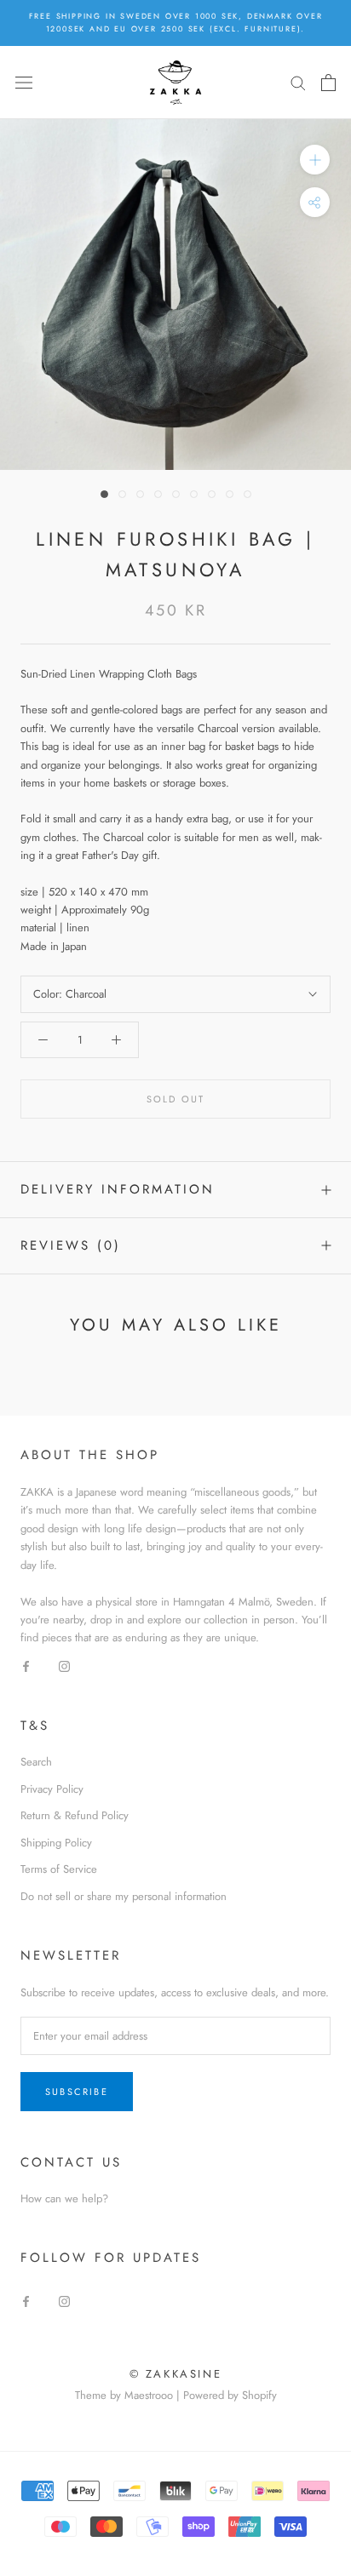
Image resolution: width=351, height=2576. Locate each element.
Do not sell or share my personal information (124, 1896)
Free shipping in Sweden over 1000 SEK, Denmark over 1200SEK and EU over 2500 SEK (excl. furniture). (176, 22)
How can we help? (64, 2198)
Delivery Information (118, 1189)
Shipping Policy (56, 1843)
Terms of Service (59, 1869)
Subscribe (77, 2092)
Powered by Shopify (230, 2395)
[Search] (298, 82)
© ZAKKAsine (176, 2374)
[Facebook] (26, 1666)
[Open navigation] (24, 82)
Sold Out (176, 1099)
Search (36, 1762)
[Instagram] (64, 1666)
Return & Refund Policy (75, 1815)
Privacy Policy (52, 1789)
